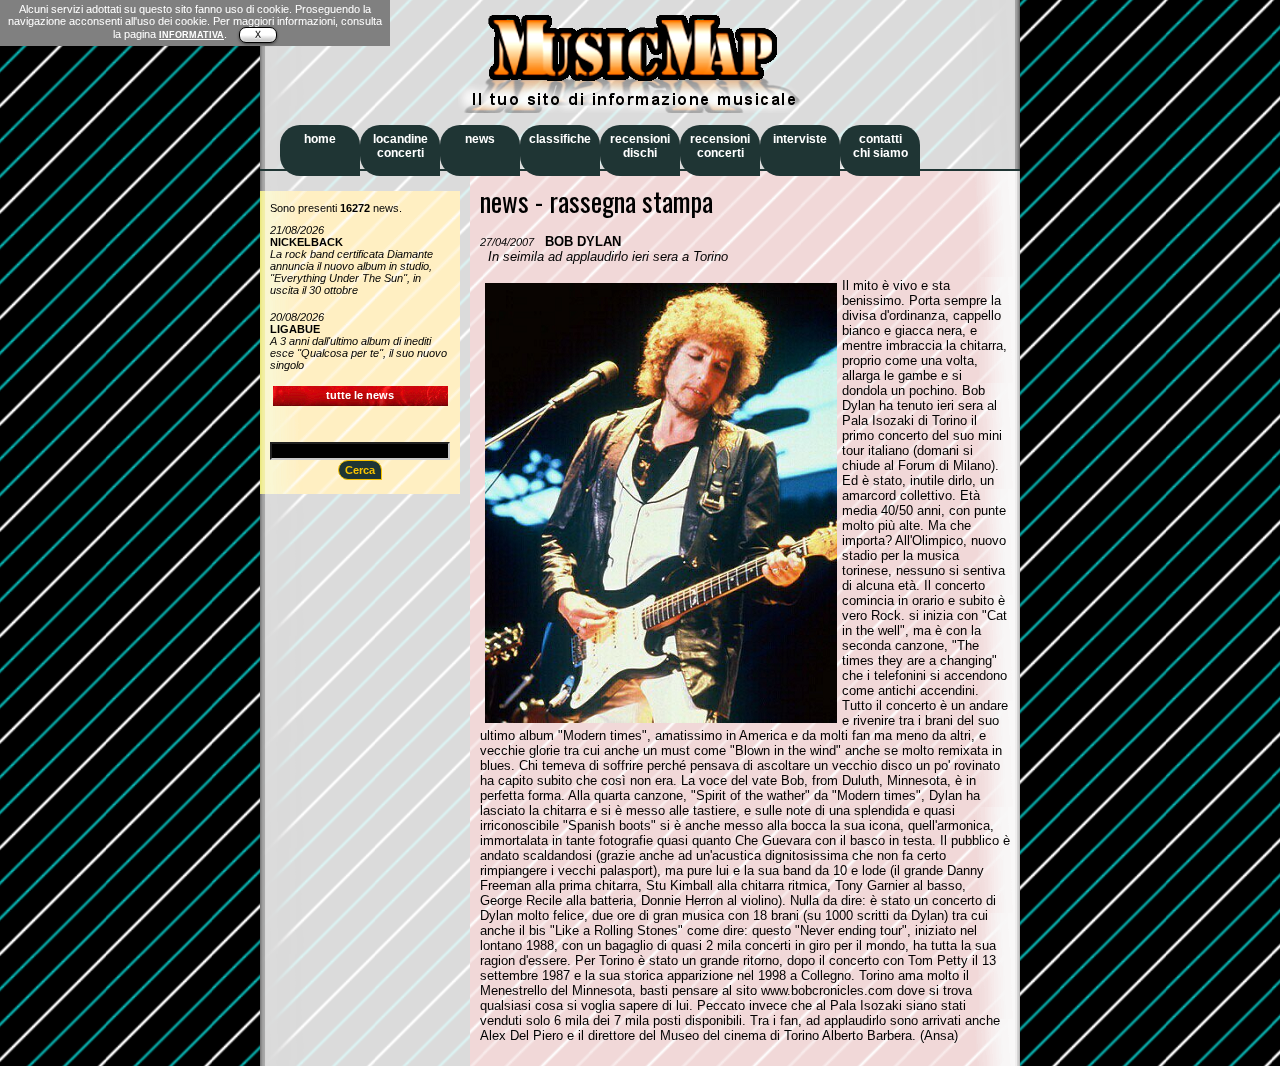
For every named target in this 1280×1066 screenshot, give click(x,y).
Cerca (360, 470)
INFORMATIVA (191, 35)
